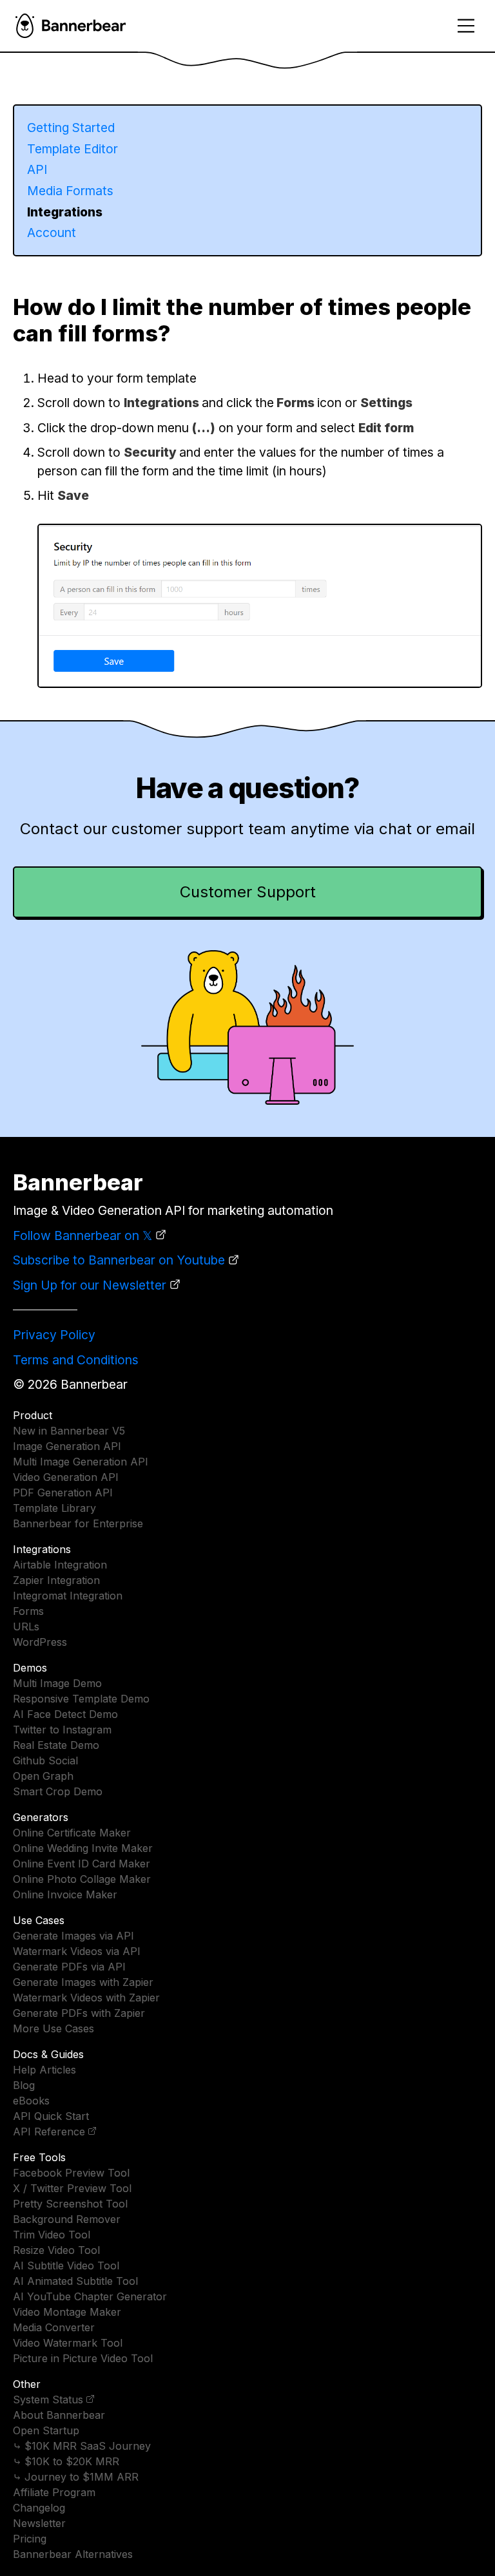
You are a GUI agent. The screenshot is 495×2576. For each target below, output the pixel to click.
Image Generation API (67, 1446)
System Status (48, 2399)
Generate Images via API (73, 1936)
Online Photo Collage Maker (82, 1879)
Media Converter (54, 2327)
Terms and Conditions (76, 1360)
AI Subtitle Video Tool (66, 2266)
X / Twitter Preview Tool (72, 2188)
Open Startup (46, 2430)
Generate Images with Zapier (83, 1982)
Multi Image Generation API (81, 1462)
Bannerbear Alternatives (73, 2554)
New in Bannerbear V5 (69, 1431)
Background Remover (67, 2219)
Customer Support (248, 892)
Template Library (54, 1508)
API (37, 169)
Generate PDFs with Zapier (79, 2013)
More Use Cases (53, 2028)
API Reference (49, 2132)
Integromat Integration (68, 1596)
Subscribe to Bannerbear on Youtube (119, 1260)
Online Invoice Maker (65, 1894)
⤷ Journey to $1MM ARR (76, 2477)
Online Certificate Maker (72, 1833)
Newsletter (39, 2523)
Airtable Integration (60, 1565)
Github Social (45, 1760)
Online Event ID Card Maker (82, 1864)
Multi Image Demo (57, 1683)
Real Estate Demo (56, 1745)
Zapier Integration (56, 1580)
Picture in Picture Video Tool (83, 2358)
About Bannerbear (59, 2415)
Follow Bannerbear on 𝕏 (82, 1236)
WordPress (40, 1642)
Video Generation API (66, 1477)
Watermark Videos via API (77, 1951)
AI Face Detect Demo (65, 1714)
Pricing (30, 2539)
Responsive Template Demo (81, 1699)
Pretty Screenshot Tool (70, 2204)
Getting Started (71, 128)
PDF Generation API (63, 1493)
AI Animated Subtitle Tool (75, 2281)
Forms (28, 1611)
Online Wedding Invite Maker (83, 1848)
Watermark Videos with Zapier (86, 1998)
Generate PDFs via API (69, 1967)
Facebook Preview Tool (71, 2173)
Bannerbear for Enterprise (78, 1523)
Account (52, 233)
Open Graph (43, 1776)
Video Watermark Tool (68, 2343)
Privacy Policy (54, 1335)
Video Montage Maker (67, 2312)
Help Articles (44, 2070)
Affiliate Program (54, 2492)
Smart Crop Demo (58, 1791)
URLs (26, 1627)
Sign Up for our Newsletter (90, 1285)
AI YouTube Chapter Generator (90, 2296)
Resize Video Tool (56, 2250)
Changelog (39, 2508)
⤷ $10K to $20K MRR (66, 2461)
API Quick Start (51, 2116)
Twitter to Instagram (62, 1730)
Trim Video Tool (52, 2235)
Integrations (65, 212)
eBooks (31, 2101)
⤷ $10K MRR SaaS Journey (82, 2446)
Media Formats (70, 191)
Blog (24, 2085)
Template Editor (73, 149)
